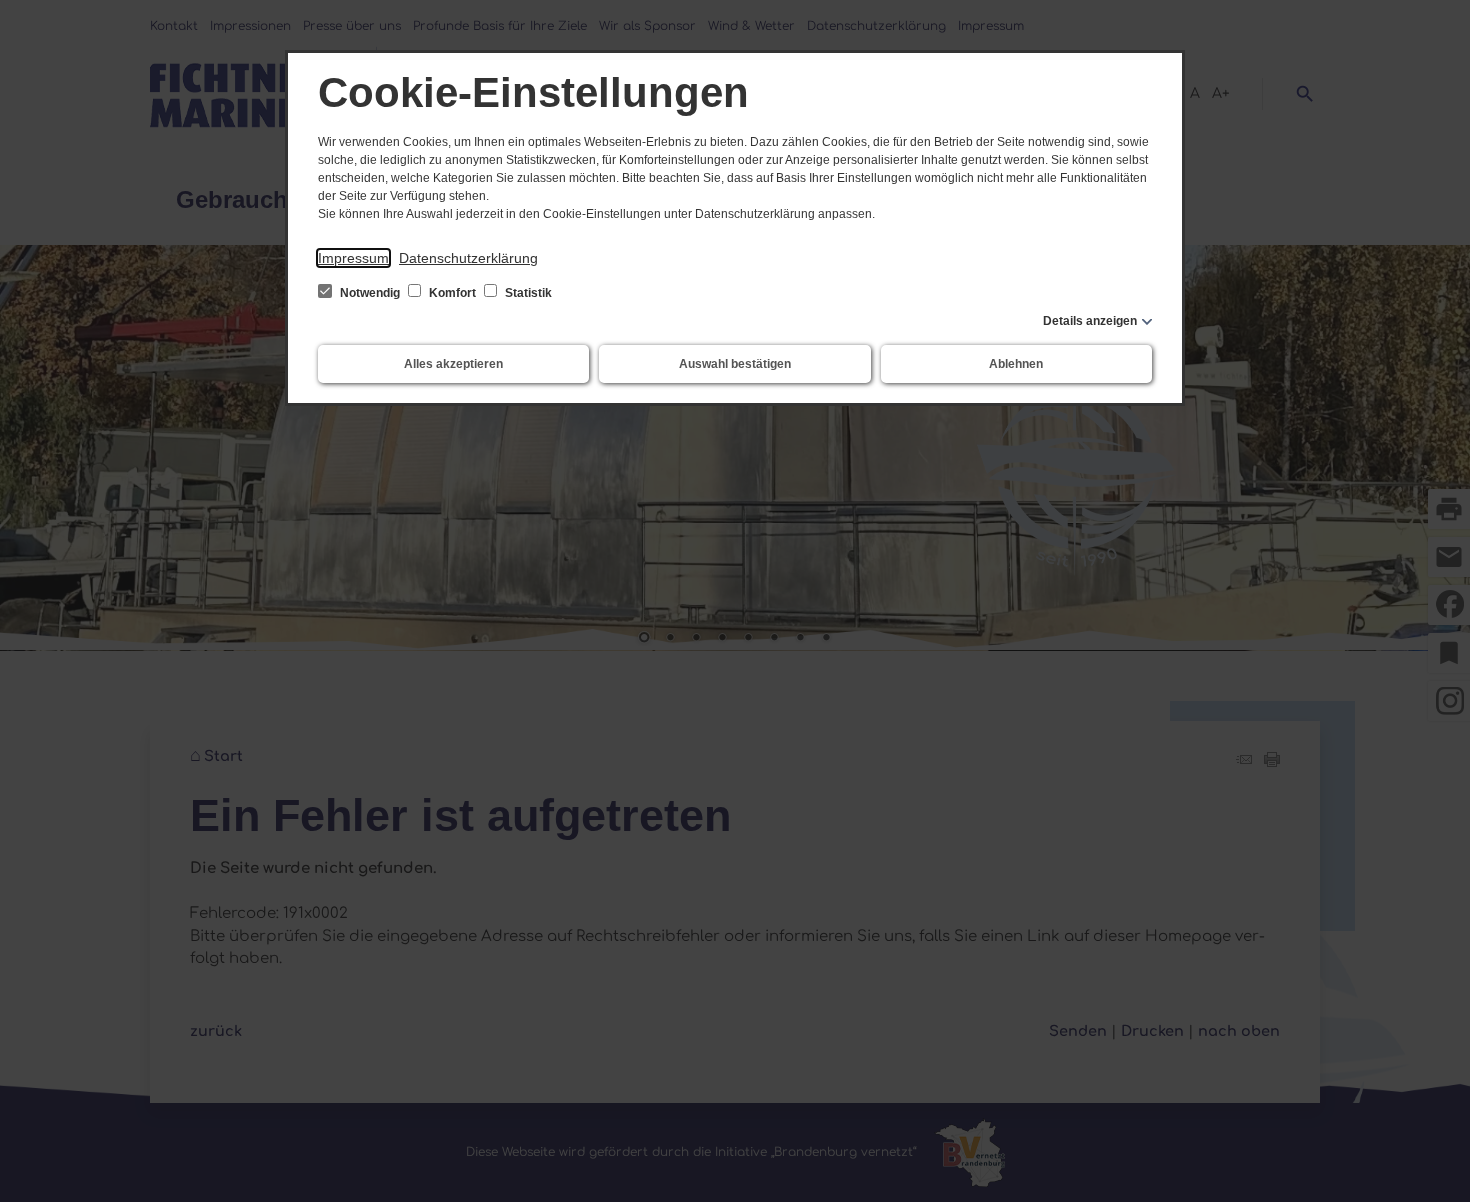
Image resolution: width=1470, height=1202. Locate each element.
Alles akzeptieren (453, 364)
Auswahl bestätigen (735, 364)
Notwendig (370, 293)
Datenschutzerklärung (468, 258)
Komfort (452, 293)
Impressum (353, 258)
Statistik (527, 293)
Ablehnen (1016, 364)
